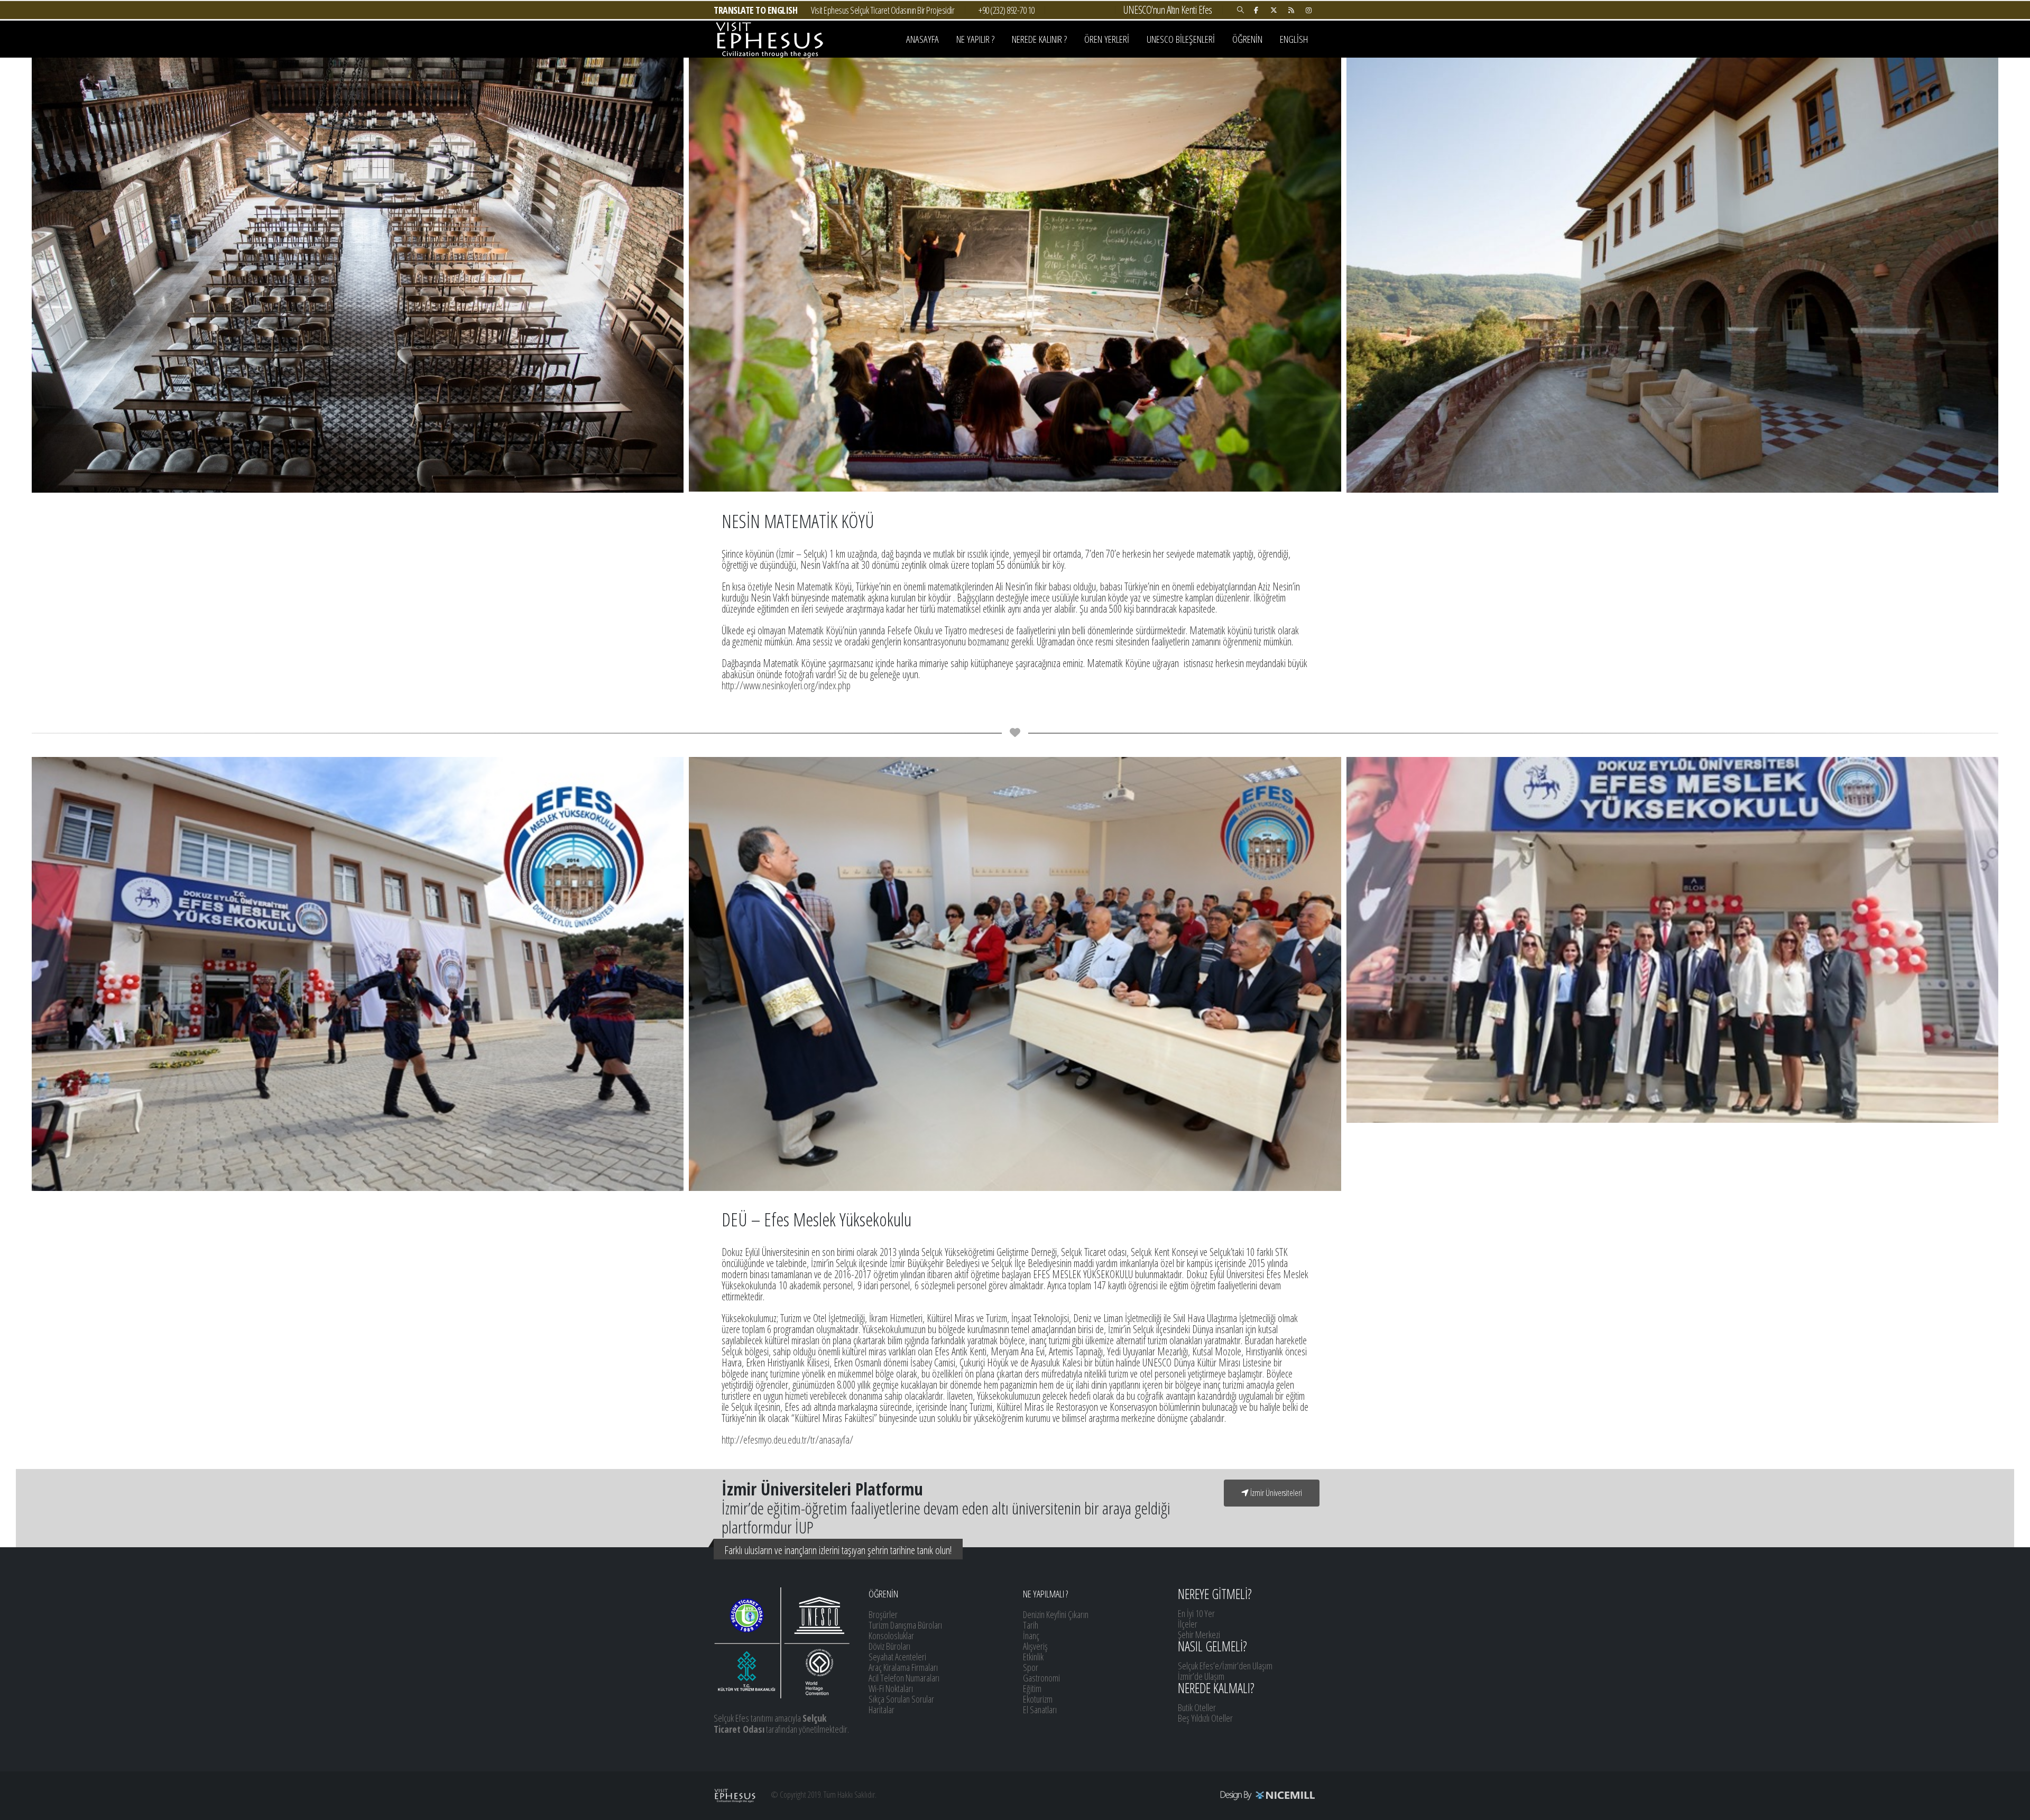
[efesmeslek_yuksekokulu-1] (358, 974)
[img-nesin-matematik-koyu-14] (1672, 275)
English (1294, 39)
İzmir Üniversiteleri (1275, 1493)
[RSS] (1291, 10)
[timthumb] (1672, 940)
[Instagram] (1308, 10)
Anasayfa (922, 39)
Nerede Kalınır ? (1039, 39)
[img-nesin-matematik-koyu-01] (358, 275)
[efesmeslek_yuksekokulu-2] (1015, 974)
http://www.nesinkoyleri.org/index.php (786, 685)
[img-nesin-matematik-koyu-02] (1015, 275)
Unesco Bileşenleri (1181, 39)
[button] (1240, 10)
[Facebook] (1256, 10)
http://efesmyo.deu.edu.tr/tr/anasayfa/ (787, 1440)
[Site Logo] (769, 39)
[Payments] (1221, 1795)
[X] (1274, 10)
